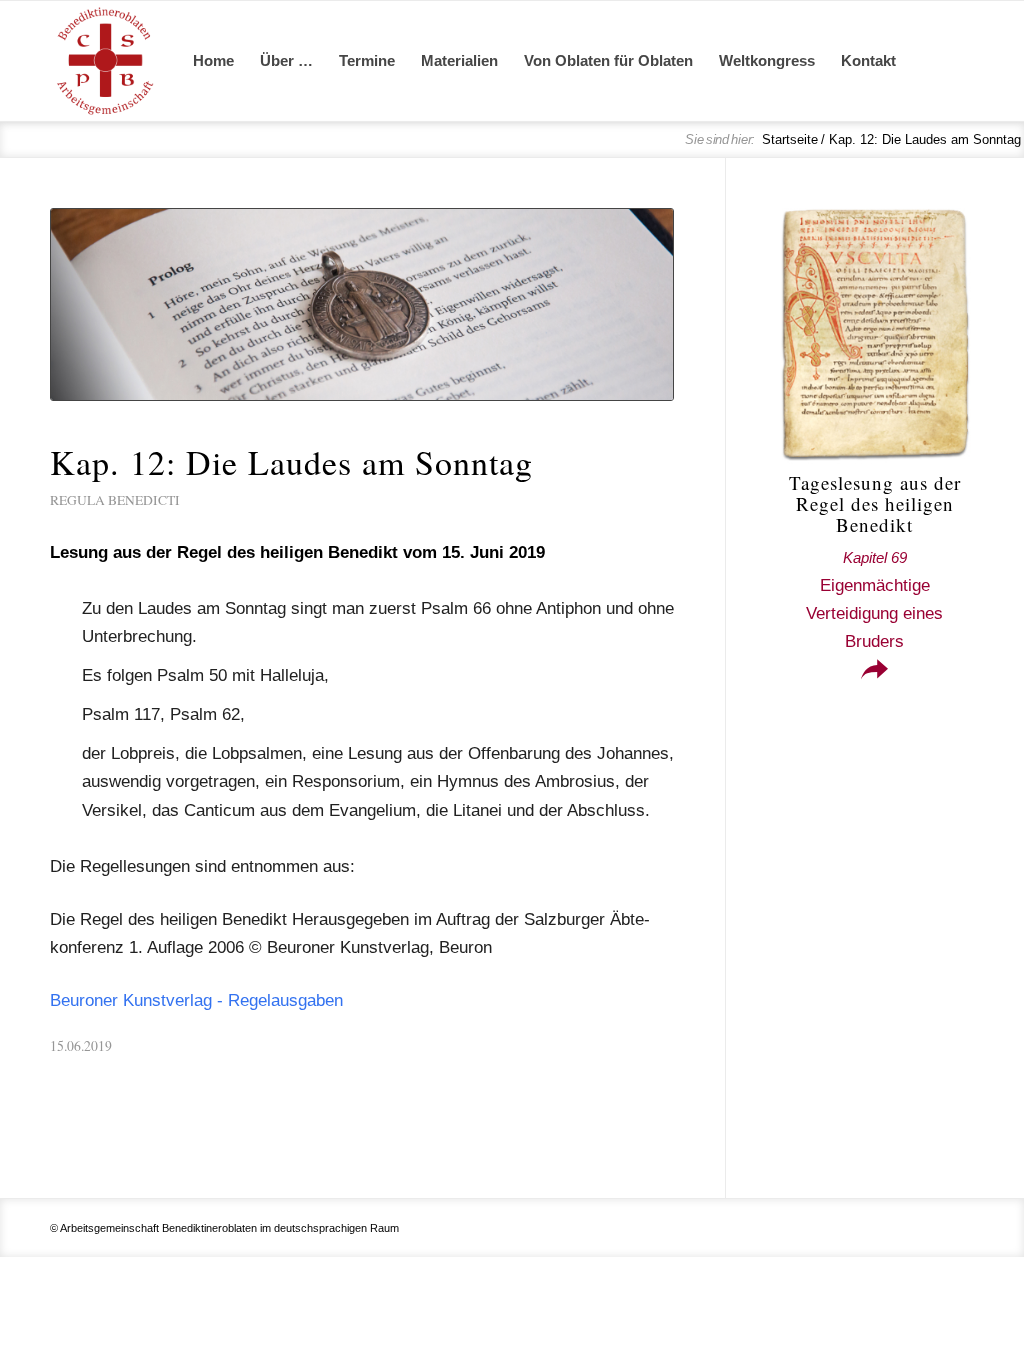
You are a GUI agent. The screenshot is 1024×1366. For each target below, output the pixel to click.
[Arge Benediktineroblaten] (105, 61)
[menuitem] (213, 61)
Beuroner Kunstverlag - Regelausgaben (196, 1000)
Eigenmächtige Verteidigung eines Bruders (874, 600)
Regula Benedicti (115, 500)
